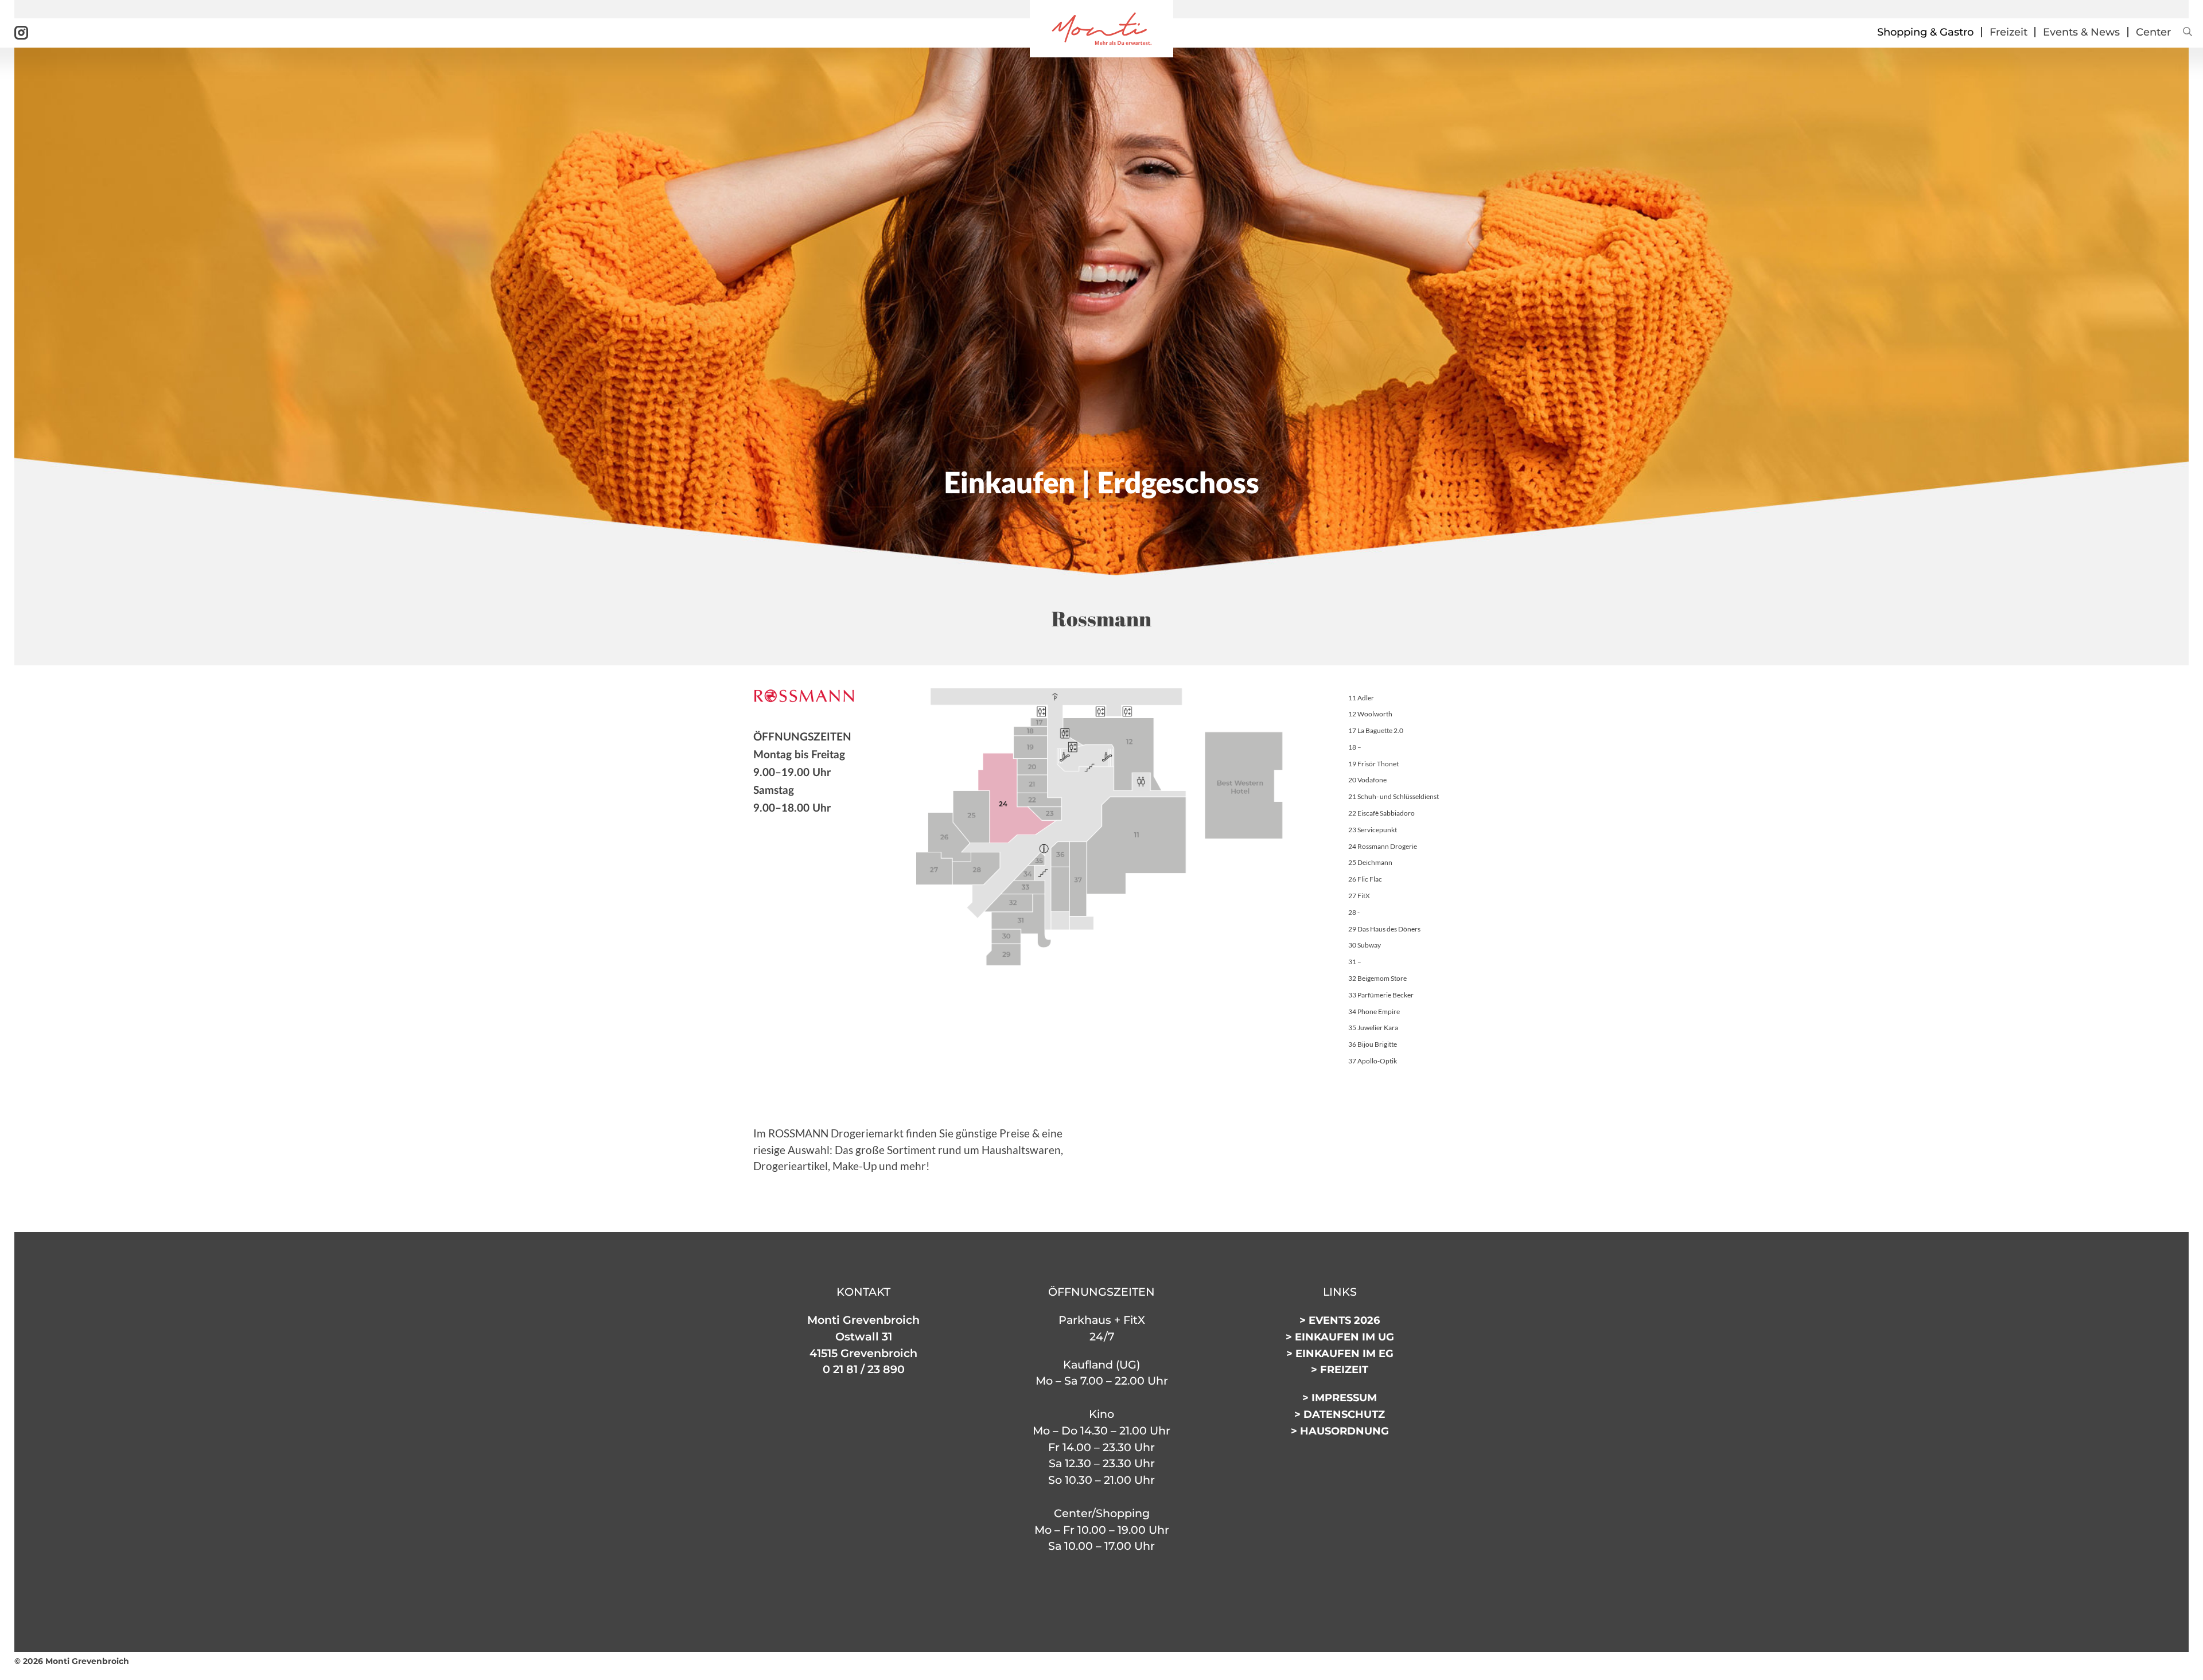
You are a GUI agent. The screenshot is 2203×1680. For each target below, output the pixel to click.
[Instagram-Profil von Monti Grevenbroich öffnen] (21, 32)
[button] (2186, 32)
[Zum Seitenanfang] (2174, 1667)
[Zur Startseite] (1101, 28)
